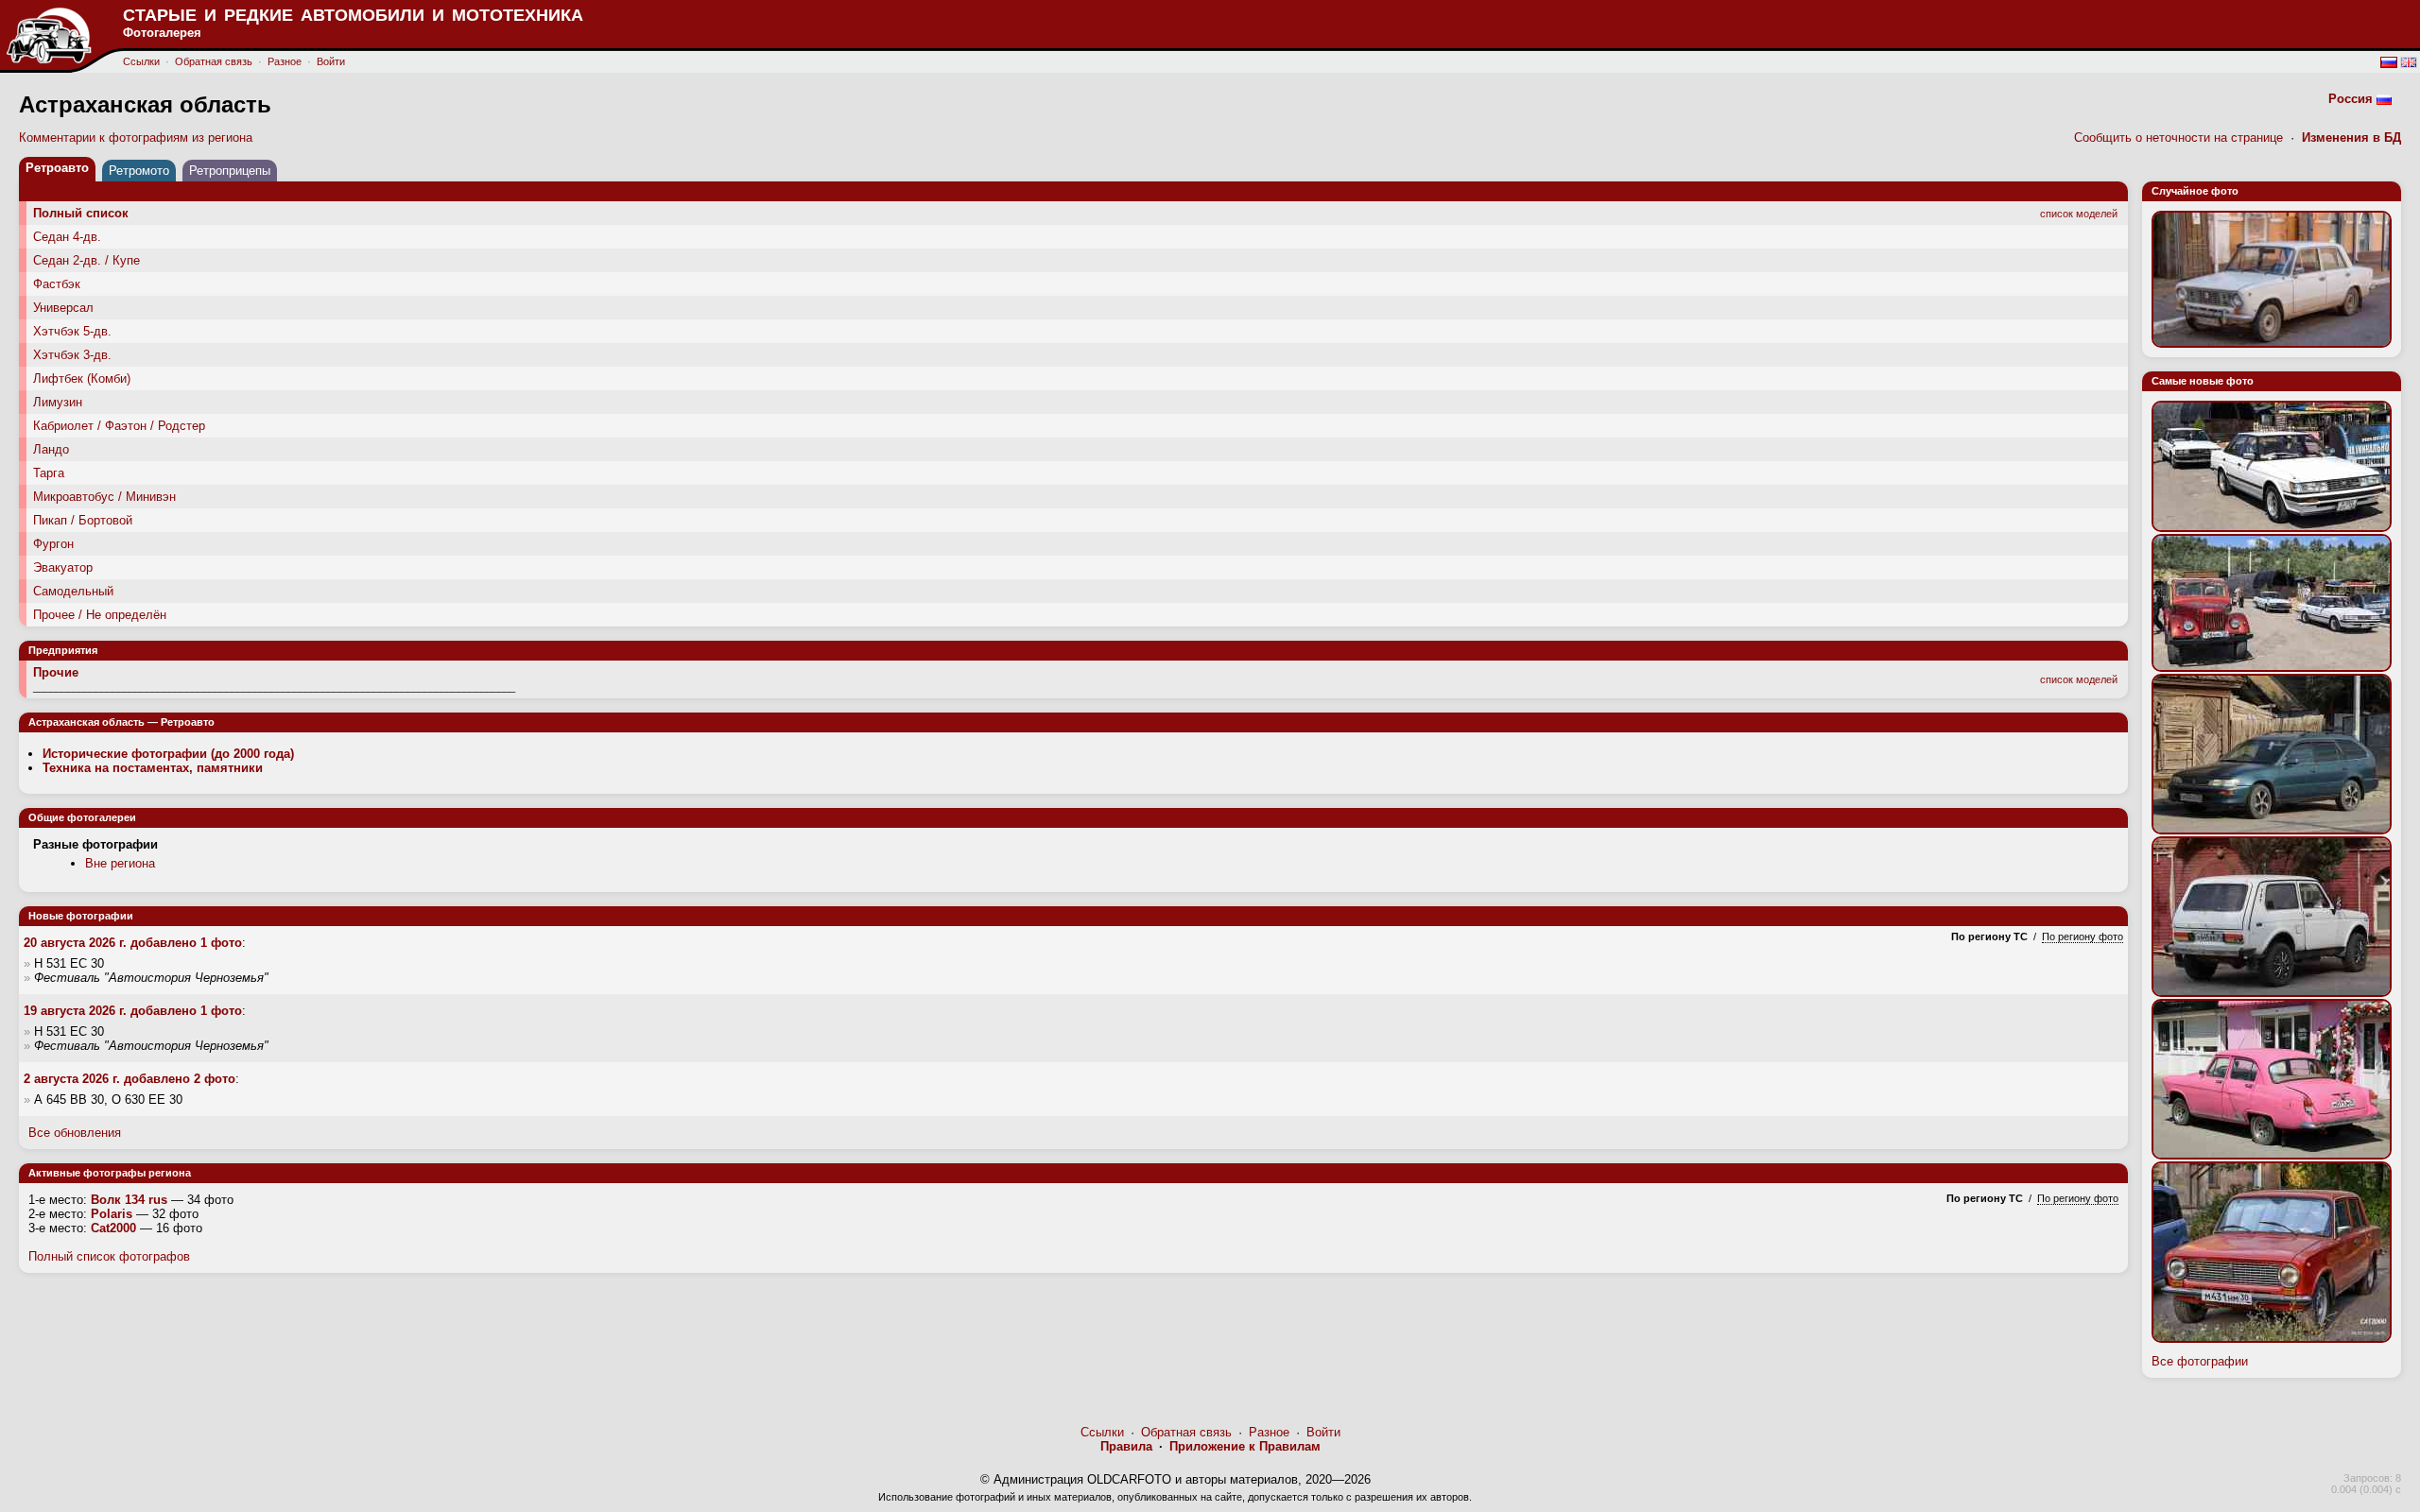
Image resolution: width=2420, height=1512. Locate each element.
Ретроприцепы (230, 171)
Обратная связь (214, 61)
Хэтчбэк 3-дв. (72, 355)
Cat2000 (113, 1228)
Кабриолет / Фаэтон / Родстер (119, 426)
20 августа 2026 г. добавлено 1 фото (133, 943)
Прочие (56, 672)
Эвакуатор (63, 567)
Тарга (49, 473)
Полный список (81, 213)
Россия (2351, 99)
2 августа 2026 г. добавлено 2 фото (130, 1079)
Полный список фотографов (109, 1256)
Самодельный (73, 591)
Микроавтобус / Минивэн (104, 497)
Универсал (63, 308)
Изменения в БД (2351, 137)
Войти (331, 61)
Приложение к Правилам (1245, 1446)
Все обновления (75, 1133)
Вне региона (120, 863)
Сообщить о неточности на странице (2178, 137)
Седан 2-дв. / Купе (86, 260)
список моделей (2079, 214)
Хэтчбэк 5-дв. (72, 331)
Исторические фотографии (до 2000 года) (168, 754)
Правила (1126, 1446)
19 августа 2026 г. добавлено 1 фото (133, 1011)
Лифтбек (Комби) (82, 378)
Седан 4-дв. (67, 237)
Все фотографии (2200, 1361)
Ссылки (141, 61)
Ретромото (139, 171)
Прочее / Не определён (100, 615)
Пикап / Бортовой (83, 520)
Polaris (112, 1214)
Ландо (51, 449)
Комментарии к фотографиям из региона (136, 137)
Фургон (53, 544)
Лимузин (58, 402)
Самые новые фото (2203, 381)
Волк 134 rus (129, 1200)
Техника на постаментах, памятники (153, 768)
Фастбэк (57, 284)
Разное (285, 61)
